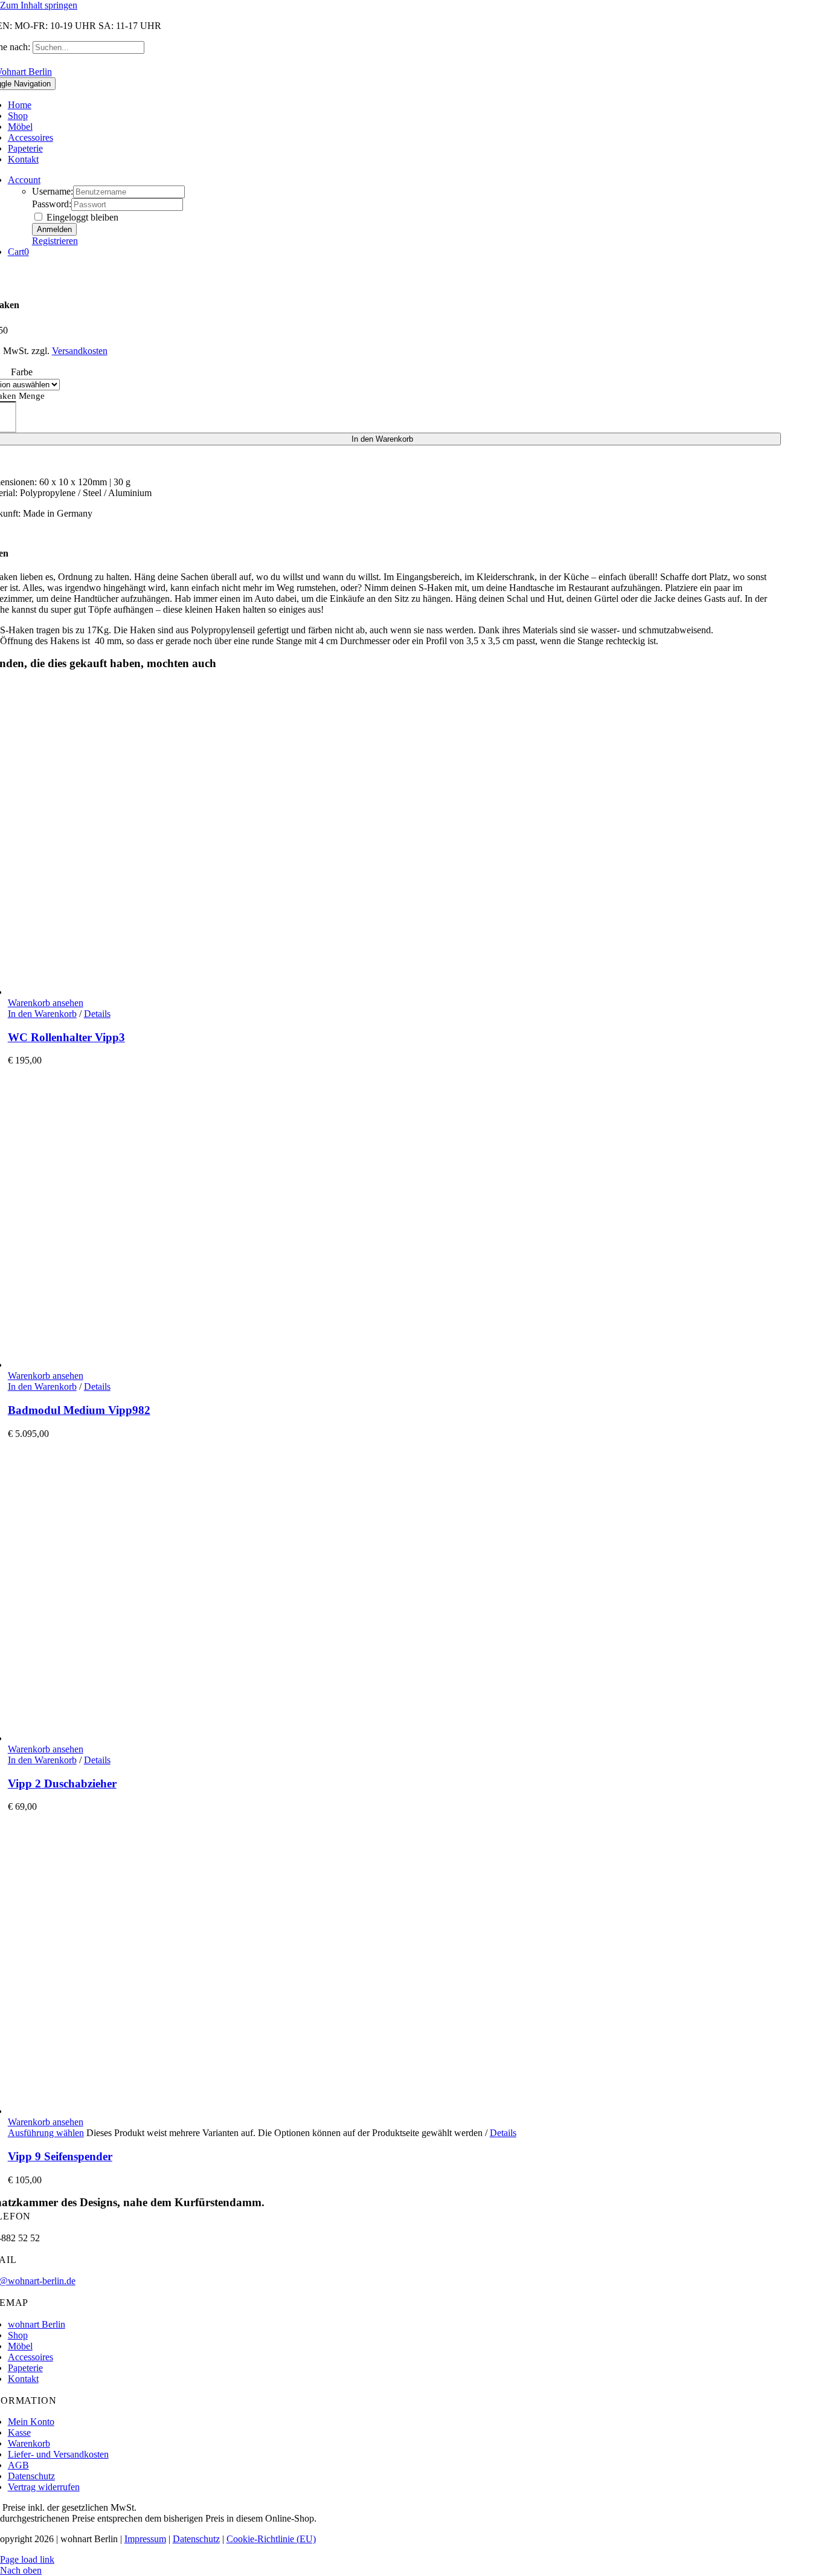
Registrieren (55, 241)
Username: (53, 191)
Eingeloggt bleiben (81, 217)
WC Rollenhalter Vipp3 (66, 1037)
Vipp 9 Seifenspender (60, 2156)
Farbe (22, 372)
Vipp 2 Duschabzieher (62, 1784)
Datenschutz (196, 2539)
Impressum (145, 2539)
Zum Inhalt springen (39, 5)
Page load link (27, 2559)
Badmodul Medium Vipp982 (79, 1410)
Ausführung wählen (46, 2133)
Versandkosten (80, 351)
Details (97, 1014)
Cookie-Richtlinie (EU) (271, 2539)
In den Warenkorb (42, 1014)
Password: (52, 204)
